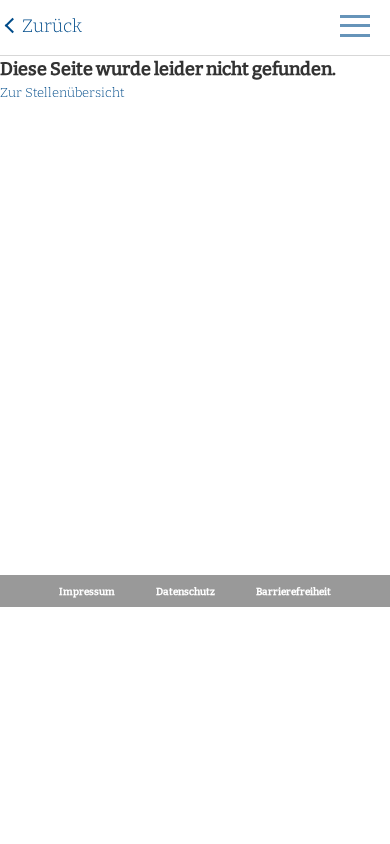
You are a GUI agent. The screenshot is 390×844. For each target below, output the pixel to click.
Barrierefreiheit (293, 592)
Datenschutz (185, 592)
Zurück (52, 26)
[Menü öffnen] (355, 31)
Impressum (87, 592)
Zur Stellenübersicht (62, 92)
